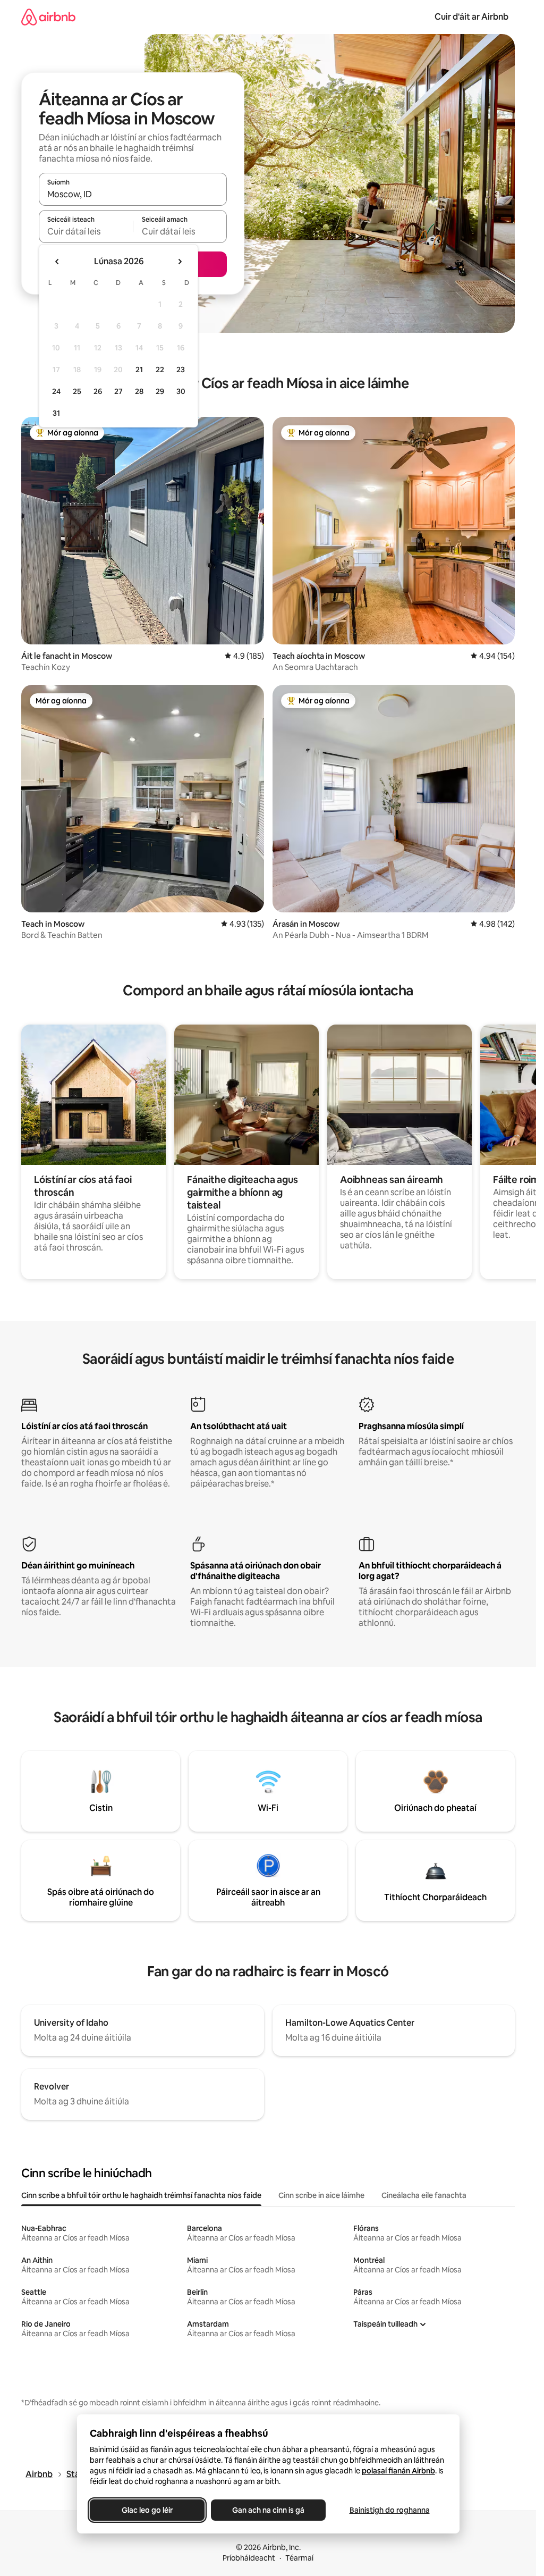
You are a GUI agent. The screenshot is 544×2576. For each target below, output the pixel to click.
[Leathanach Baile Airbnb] (48, 17)
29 (160, 391)
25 (77, 391)
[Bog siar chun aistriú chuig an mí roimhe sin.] (57, 262)
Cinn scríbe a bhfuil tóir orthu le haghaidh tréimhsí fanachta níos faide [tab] (141, 2195)
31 (56, 413)
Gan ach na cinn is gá (268, 2510)
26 (98, 391)
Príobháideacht (249, 2558)
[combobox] (133, 194)
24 (56, 391)
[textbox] (86, 231)
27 (118, 391)
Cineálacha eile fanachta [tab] (424, 2195)
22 (160, 370)
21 (139, 370)
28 (139, 391)
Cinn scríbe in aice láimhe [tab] (321, 2195)
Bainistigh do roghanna (389, 2510)
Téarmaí (299, 2558)
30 (181, 391)
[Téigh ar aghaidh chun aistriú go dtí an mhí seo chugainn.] (180, 262)
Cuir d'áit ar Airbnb (471, 17)
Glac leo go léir (147, 2510)
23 (181, 370)
